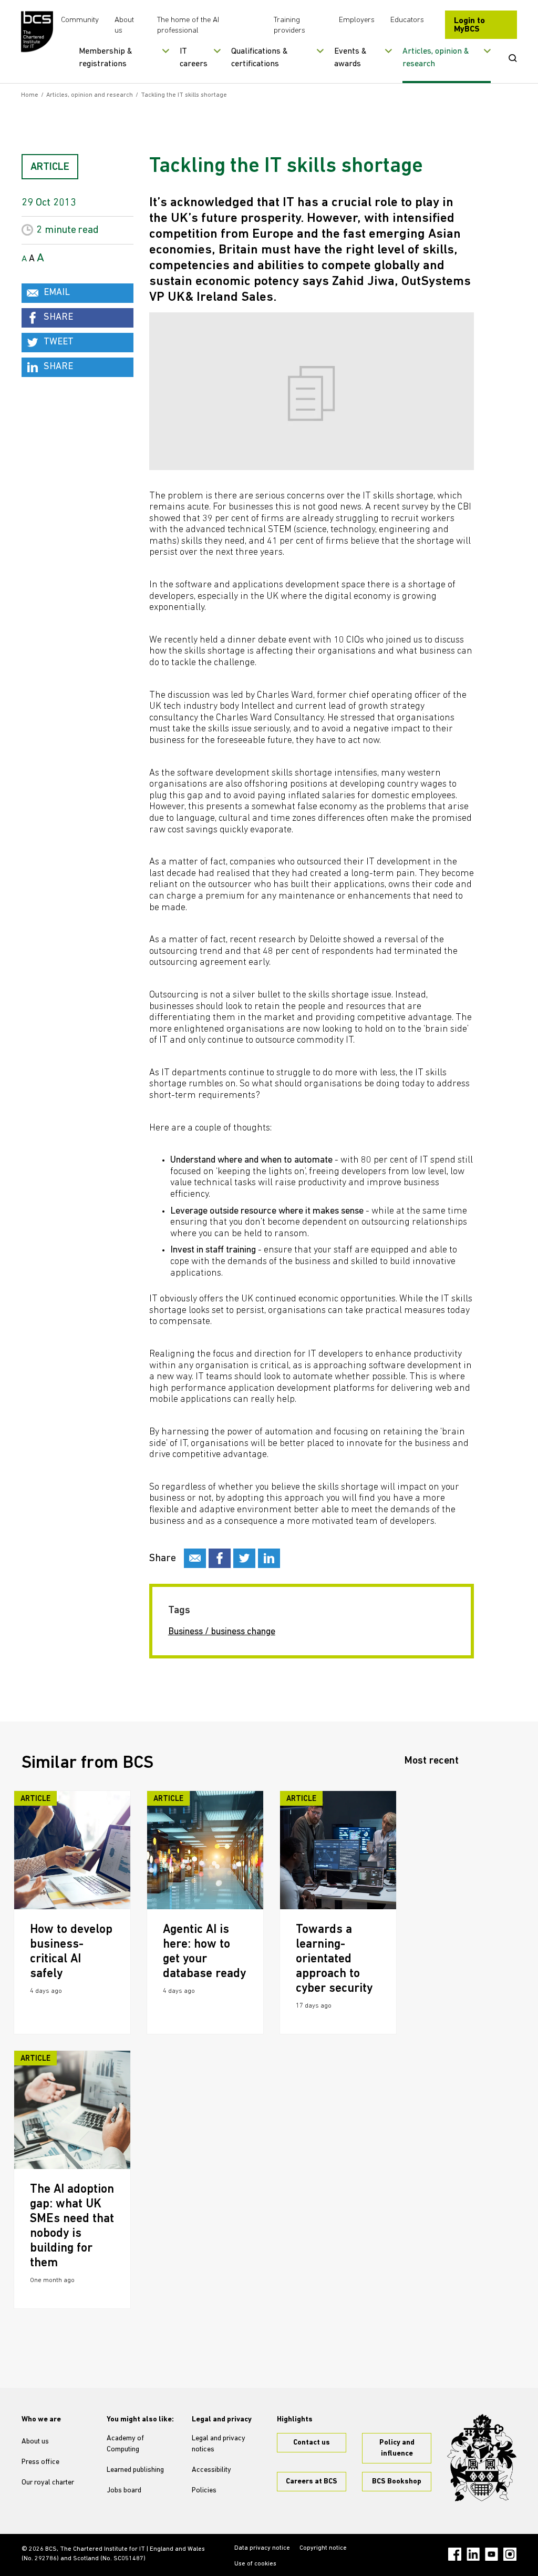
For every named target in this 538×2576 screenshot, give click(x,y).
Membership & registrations (106, 58)
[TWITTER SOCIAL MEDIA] (244, 1558)
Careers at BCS (312, 2482)
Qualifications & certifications (260, 58)
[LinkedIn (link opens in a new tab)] (473, 2554)
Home (30, 95)
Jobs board (124, 2491)
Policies (204, 2491)
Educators (407, 20)
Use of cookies (255, 2564)
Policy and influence (397, 2448)
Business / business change (222, 1632)
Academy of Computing (125, 2444)
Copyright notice (323, 2548)
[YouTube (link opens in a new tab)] (492, 2554)
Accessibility (211, 2470)
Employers (357, 20)
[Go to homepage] (37, 32)
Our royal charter (48, 2483)
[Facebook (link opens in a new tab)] (455, 2554)
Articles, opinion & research (436, 58)
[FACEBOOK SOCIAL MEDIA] (220, 1558)
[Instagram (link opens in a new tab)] (510, 2554)
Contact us (312, 2443)
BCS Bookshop (397, 2482)
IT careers (194, 58)
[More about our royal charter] (482, 2457)
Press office (40, 2462)
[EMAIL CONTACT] (195, 1558)
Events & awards (350, 58)
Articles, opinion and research (90, 95)
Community (80, 20)
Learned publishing (135, 2470)
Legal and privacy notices (219, 2444)
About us (35, 2442)
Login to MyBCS (469, 25)
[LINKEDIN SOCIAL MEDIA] (269, 1558)
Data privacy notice (262, 2548)
